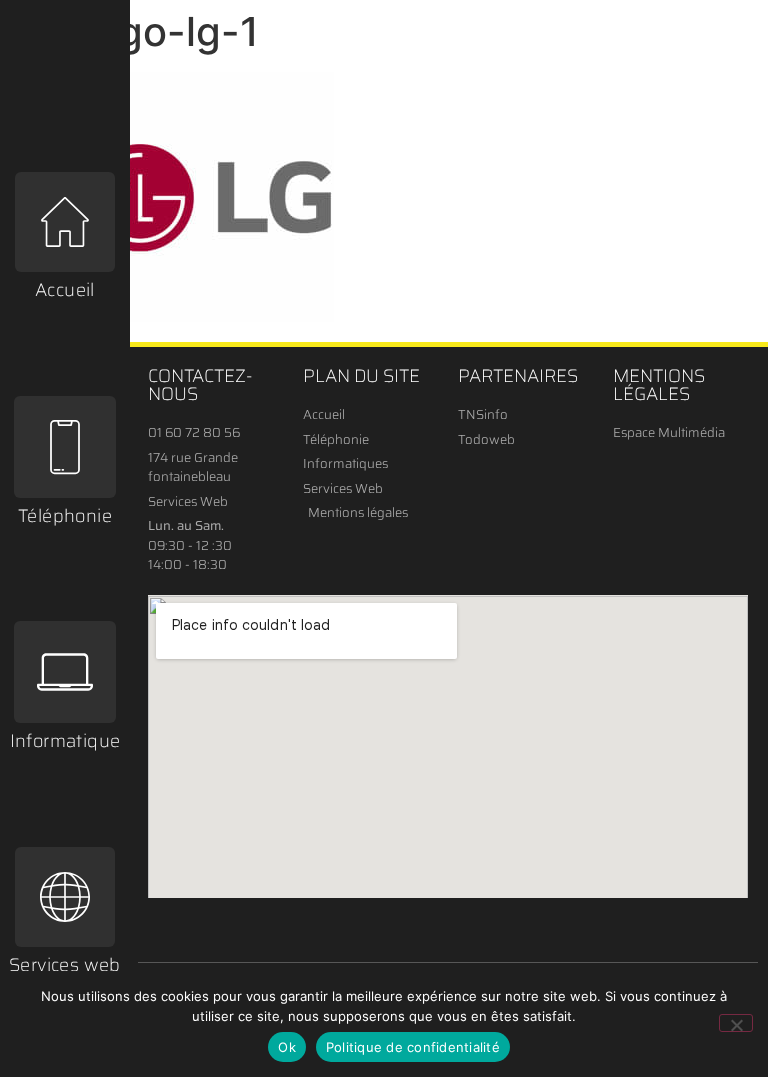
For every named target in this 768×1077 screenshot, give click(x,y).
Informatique (65, 741)
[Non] (736, 1023)
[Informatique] (65, 672)
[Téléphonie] (65, 447)
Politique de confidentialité (413, 1047)
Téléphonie (65, 516)
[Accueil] (65, 222)
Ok (287, 1047)
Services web (65, 965)
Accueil (65, 290)
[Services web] (65, 897)
